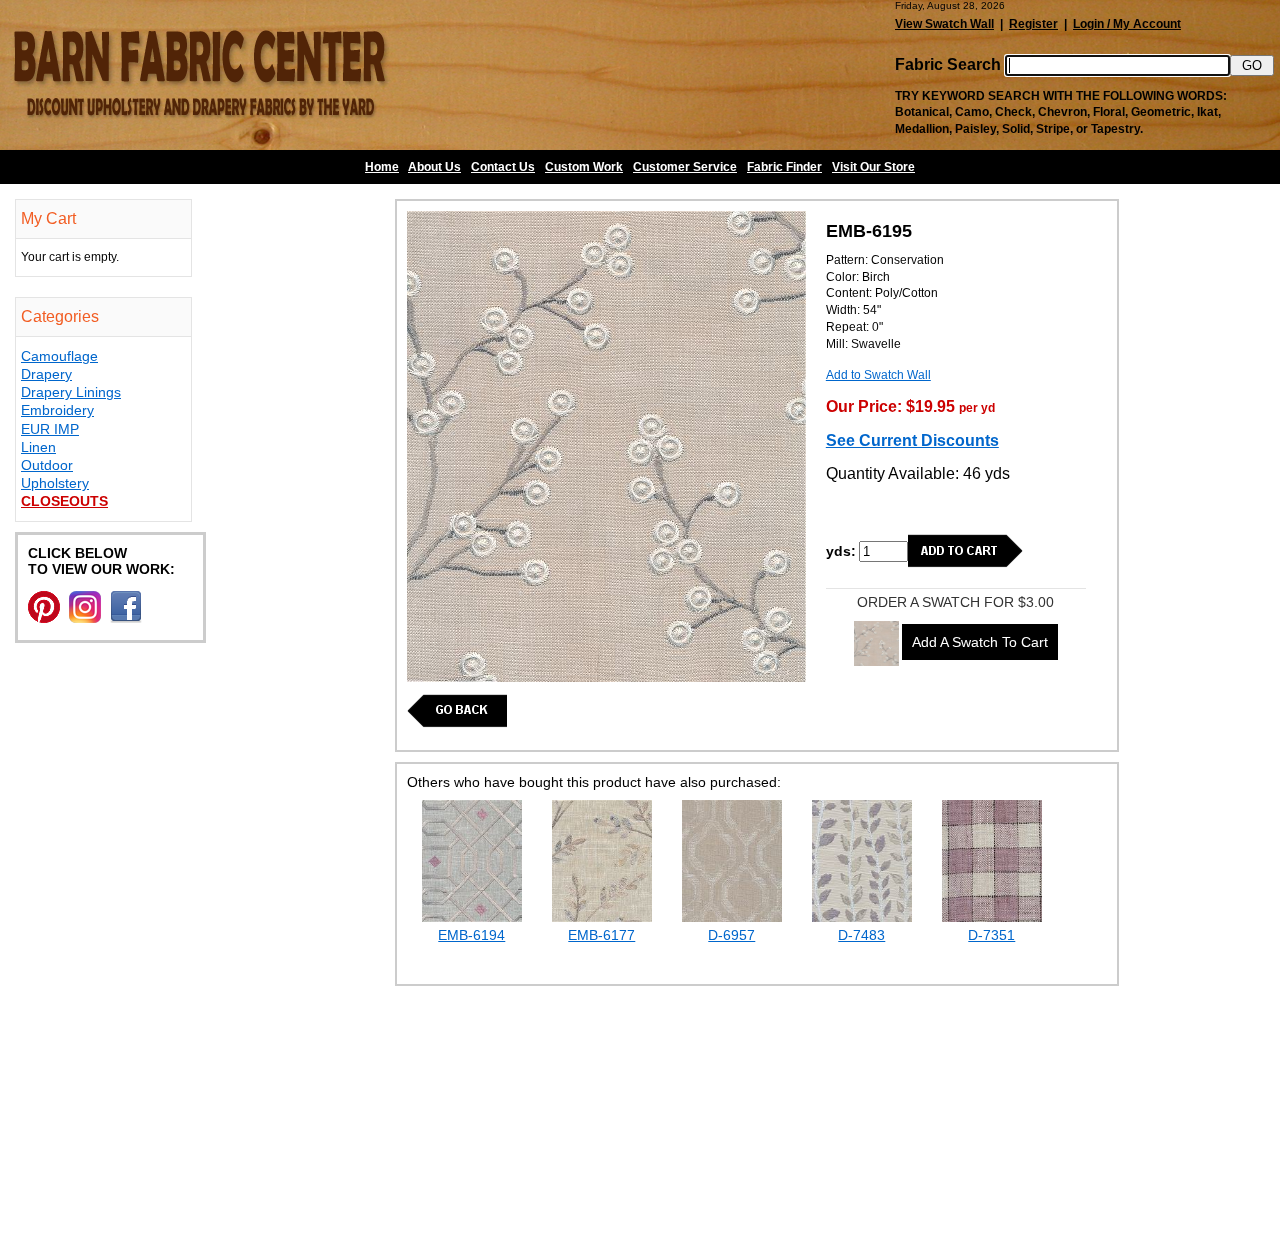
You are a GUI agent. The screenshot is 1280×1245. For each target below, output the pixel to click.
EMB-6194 (471, 935)
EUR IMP (50, 429)
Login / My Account (1127, 24)
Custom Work (584, 167)
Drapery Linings (71, 392)
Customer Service (685, 167)
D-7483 (861, 935)
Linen (38, 447)
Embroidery (57, 410)
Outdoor (47, 465)
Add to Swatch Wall (878, 375)
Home (382, 167)
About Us (434, 167)
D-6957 (731, 935)
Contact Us (503, 167)
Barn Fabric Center (200, 75)
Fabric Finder (784, 167)
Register (1033, 24)
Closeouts (64, 501)
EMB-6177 (601, 935)
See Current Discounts (912, 440)
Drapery (46, 374)
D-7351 (991, 935)
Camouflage (59, 356)
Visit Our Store (873, 167)
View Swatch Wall (944, 24)
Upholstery (55, 483)
